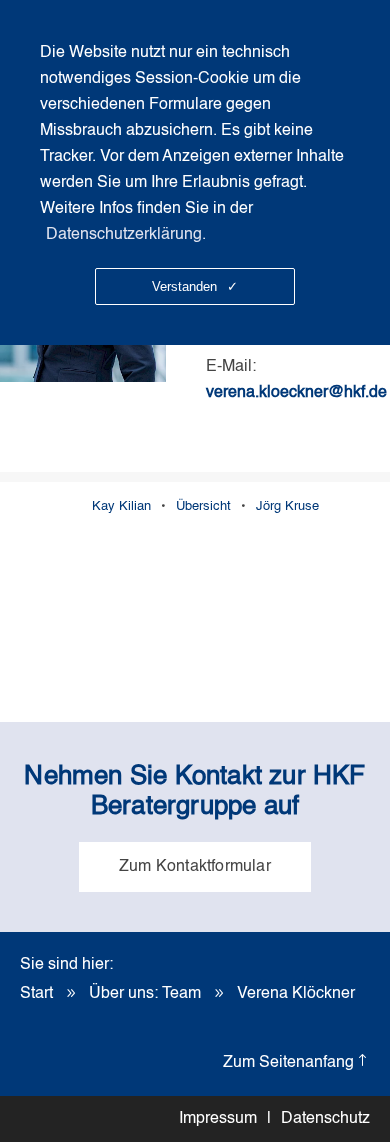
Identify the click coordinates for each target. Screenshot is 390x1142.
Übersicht (203, 506)
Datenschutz (325, 1119)
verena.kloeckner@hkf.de (296, 393)
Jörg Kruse (287, 506)
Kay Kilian (121, 506)
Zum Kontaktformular (195, 867)
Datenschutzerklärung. (126, 235)
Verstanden (195, 286)
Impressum (218, 1119)
